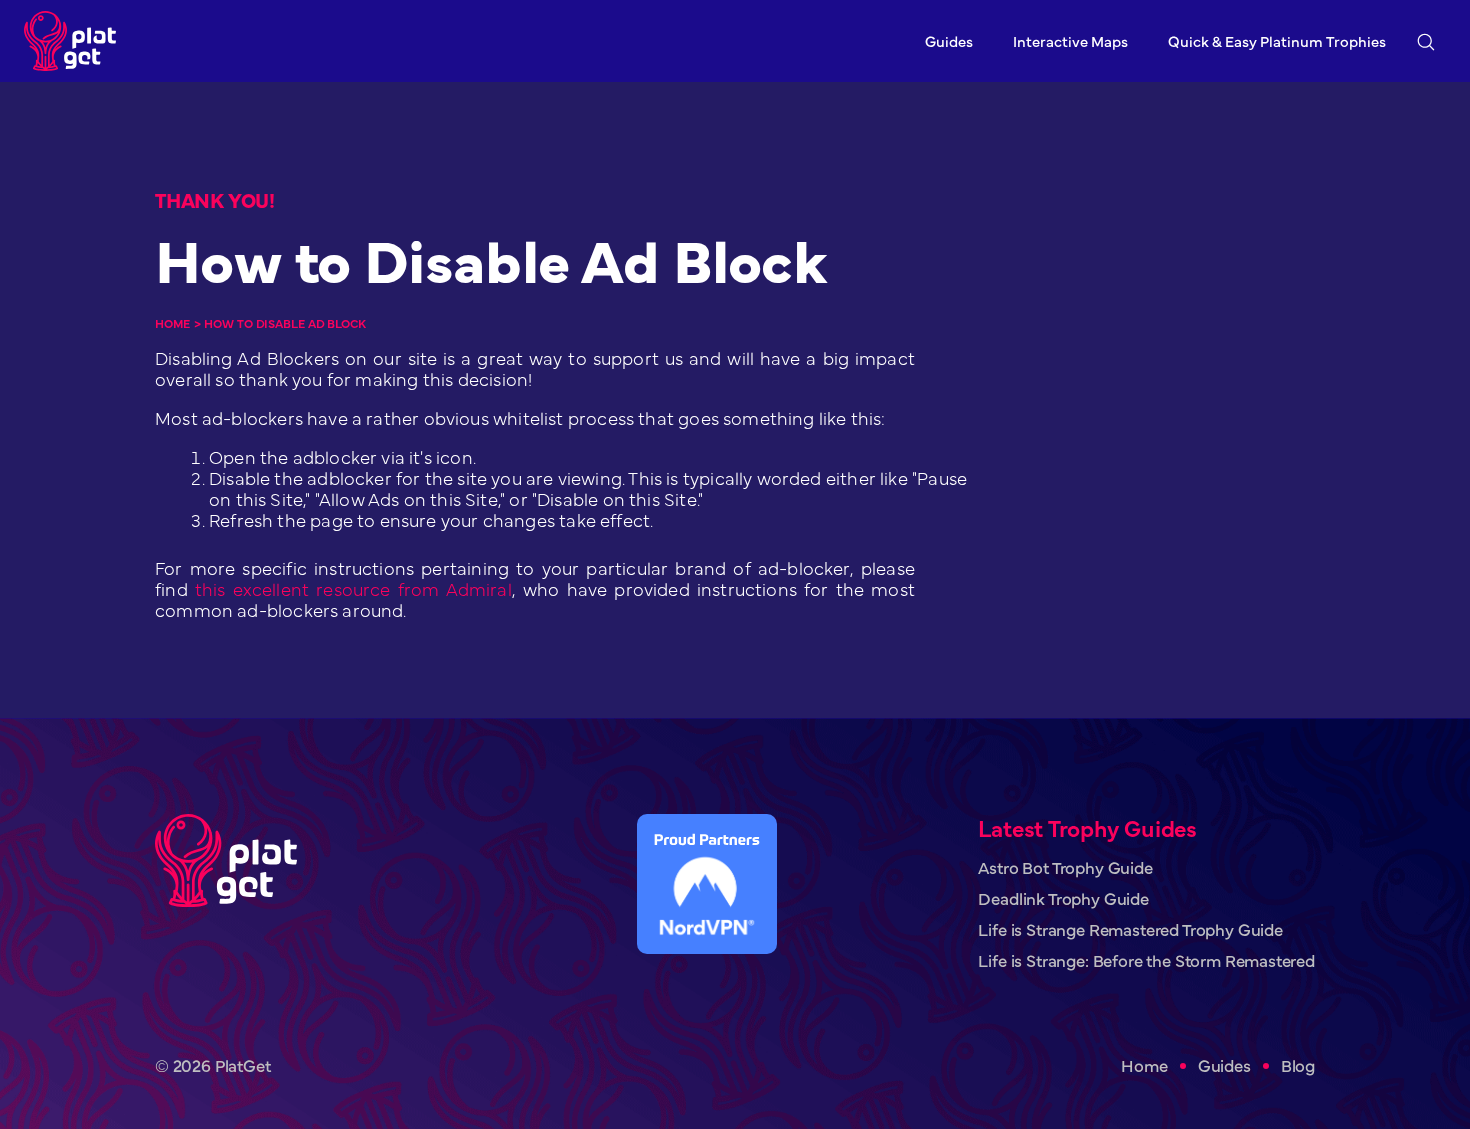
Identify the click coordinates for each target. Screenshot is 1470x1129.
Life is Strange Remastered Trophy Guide (1130, 929)
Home (172, 323)
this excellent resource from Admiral (353, 588)
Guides (949, 40)
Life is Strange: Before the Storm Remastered (1146, 960)
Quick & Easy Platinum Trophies (1277, 40)
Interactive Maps (1070, 40)
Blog (1298, 1065)
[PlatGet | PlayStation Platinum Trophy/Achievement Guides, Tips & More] (75, 41)
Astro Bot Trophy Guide (1065, 867)
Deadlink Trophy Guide (1063, 898)
